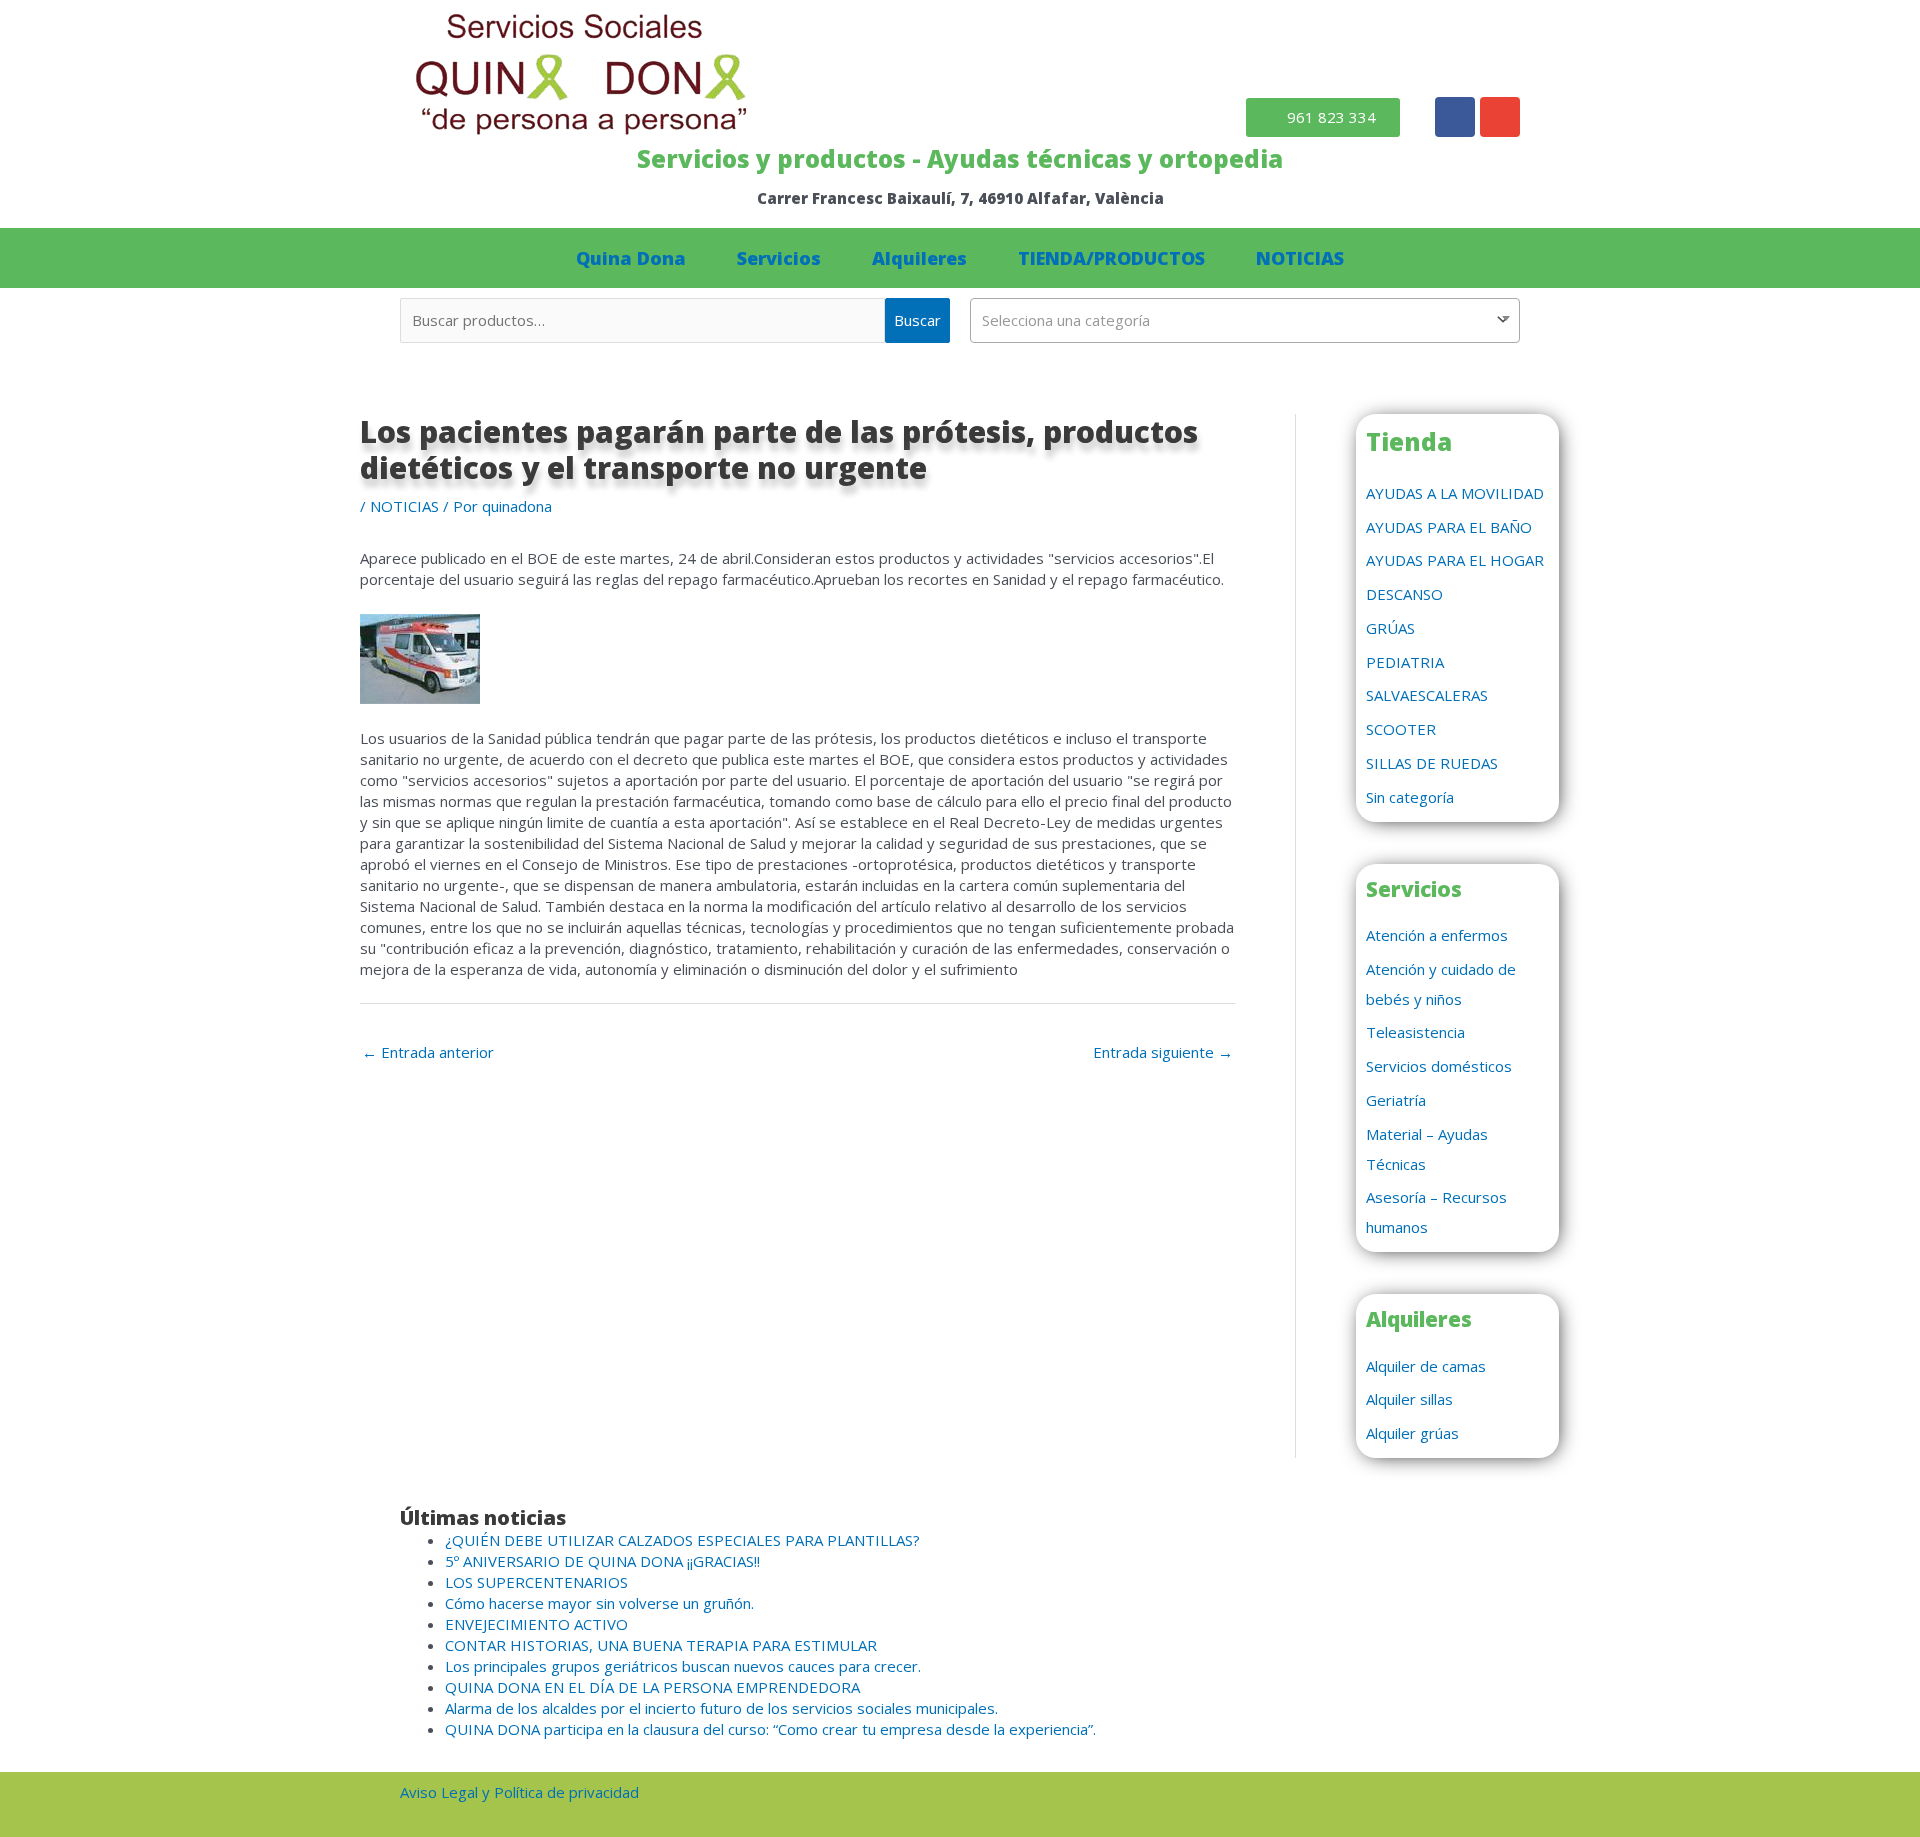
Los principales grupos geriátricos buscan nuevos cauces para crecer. (683, 1666)
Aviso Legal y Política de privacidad (519, 1792)
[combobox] (1245, 320)
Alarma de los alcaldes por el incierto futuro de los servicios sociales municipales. (721, 1708)
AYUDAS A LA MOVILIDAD (1455, 493)
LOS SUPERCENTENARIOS (536, 1582)
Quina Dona (631, 258)
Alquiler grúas (1412, 1433)
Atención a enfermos (1437, 935)
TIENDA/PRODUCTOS (1111, 258)
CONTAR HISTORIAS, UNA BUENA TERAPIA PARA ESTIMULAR (661, 1645)
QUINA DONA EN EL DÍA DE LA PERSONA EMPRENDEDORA (652, 1687)
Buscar (917, 320)
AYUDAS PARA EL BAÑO (1449, 527)
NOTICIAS (1300, 258)
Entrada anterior (428, 1052)
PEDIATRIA (1405, 662)
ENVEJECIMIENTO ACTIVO (536, 1624)
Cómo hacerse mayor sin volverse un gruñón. (599, 1603)
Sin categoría (1410, 797)
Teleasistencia (1415, 1032)
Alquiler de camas (1426, 1366)
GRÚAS (1390, 628)
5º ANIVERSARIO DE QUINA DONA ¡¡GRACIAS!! (602, 1561)
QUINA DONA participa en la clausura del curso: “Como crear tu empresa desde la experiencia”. (770, 1729)
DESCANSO (1404, 594)
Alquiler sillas (1409, 1399)
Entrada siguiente (1163, 1052)
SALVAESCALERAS (1427, 695)
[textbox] (1245, 320)
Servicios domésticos (1439, 1066)
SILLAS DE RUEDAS (1432, 763)
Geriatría (1396, 1100)
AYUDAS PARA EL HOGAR (1455, 560)
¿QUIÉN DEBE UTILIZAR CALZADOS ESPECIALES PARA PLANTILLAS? (682, 1540)
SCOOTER (1401, 729)
